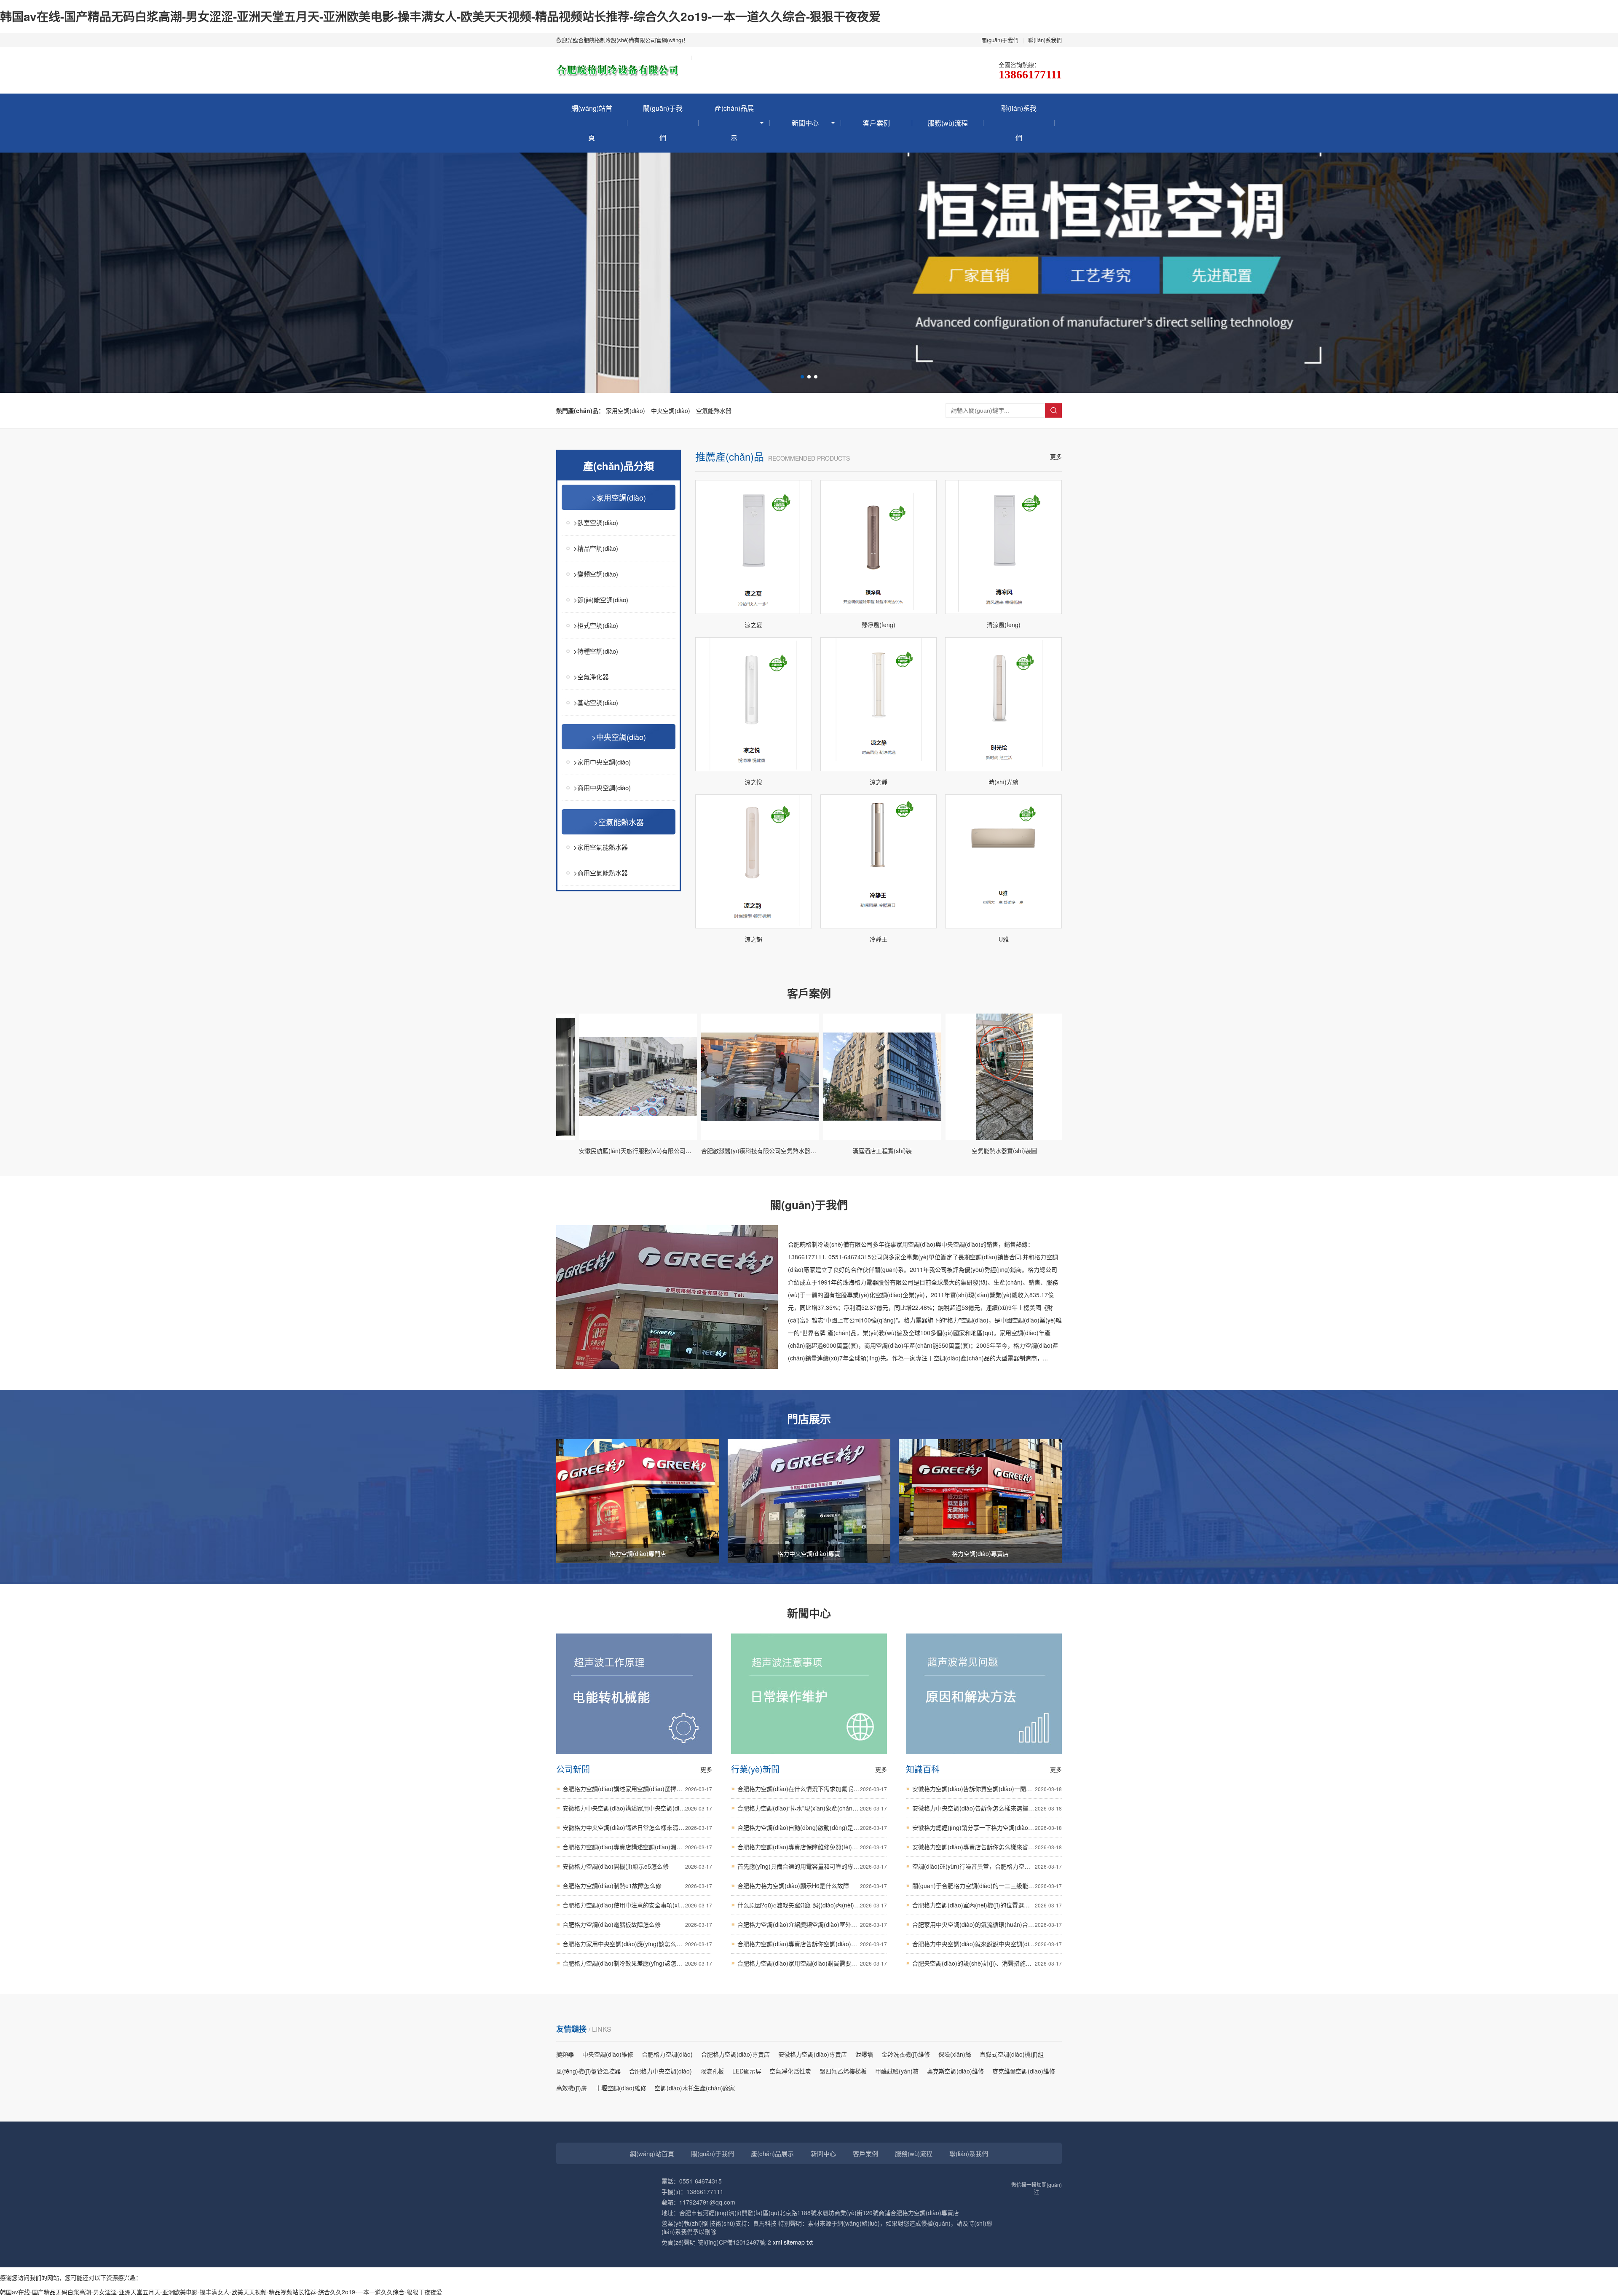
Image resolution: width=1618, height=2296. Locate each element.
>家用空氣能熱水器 (601, 847)
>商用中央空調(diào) (602, 787)
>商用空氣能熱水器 (601, 873)
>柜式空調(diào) (596, 625)
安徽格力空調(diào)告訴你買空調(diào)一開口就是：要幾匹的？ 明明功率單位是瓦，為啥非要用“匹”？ (987, 1789)
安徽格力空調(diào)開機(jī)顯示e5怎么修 (637, 1866)
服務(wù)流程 (948, 123)
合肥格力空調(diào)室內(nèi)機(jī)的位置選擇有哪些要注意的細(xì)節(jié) (987, 1905)
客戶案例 (876, 123)
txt (810, 2242)
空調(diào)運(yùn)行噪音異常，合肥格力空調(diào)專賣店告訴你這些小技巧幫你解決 (987, 1866)
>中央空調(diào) (619, 737)
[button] (802, 377)
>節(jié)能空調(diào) (601, 599)
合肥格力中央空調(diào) (660, 2071)
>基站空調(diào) (596, 702)
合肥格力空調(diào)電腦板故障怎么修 (637, 1924)
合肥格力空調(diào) (667, 2054)
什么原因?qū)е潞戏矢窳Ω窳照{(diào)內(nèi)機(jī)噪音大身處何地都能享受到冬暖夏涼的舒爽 (812, 1905)
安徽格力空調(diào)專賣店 (813, 2054)
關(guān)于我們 (1000, 40)
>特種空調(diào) (596, 651)
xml (777, 2242)
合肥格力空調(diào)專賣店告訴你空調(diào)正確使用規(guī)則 (812, 1944)
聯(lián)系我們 (1045, 40)
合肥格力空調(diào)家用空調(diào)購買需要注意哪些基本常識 (812, 1963)
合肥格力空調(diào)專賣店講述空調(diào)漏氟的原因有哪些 (637, 1847)
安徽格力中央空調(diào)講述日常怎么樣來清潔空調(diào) (637, 1827)
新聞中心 (805, 123)
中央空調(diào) (671, 410)
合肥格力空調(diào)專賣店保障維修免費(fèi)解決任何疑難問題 (812, 1847)
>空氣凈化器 (591, 677)
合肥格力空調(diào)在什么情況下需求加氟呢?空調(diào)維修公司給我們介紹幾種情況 (812, 1789)
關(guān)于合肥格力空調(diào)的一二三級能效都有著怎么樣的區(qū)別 (987, 1886)
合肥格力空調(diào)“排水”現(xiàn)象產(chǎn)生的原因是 (812, 1808)
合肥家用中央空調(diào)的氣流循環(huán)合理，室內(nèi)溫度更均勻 (987, 1924)
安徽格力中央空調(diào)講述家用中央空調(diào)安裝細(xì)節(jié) (637, 1808)
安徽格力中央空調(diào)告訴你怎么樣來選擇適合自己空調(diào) (987, 1808)
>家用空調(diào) (619, 497)
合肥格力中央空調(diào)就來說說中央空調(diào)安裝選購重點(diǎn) (987, 1944)
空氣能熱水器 (714, 410)
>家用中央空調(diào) (602, 762)
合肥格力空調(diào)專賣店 (735, 2054)
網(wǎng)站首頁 (592, 123)
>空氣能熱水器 (619, 822)
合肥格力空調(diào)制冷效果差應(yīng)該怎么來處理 (637, 1963)
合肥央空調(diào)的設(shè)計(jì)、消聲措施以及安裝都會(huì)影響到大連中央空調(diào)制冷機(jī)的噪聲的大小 (987, 1963)
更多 (1056, 456)
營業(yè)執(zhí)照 (685, 2223)
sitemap (794, 2242)
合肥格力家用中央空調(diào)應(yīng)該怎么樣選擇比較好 (637, 1944)
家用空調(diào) (626, 410)
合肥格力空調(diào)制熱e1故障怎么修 (637, 1886)
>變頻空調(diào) (596, 574)
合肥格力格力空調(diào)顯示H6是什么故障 (812, 1886)
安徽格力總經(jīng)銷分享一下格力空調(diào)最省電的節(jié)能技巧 (987, 1827)
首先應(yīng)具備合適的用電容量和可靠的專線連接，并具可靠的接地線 (812, 1866)
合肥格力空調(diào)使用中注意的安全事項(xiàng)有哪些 (637, 1905)
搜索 (1053, 410)
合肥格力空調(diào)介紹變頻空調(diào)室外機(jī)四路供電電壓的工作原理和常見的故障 (812, 1924)
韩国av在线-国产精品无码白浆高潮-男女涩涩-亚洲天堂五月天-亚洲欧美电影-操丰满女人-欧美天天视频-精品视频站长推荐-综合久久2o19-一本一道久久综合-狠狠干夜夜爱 (440, 16)
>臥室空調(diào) (596, 522)
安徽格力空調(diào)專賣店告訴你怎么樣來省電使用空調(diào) (987, 1847)
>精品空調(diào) (596, 548)
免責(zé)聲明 (679, 2242)
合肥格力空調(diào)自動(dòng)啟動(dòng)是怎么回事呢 (812, 1827)
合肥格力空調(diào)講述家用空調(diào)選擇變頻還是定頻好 (637, 1789)
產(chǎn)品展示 (734, 123)
